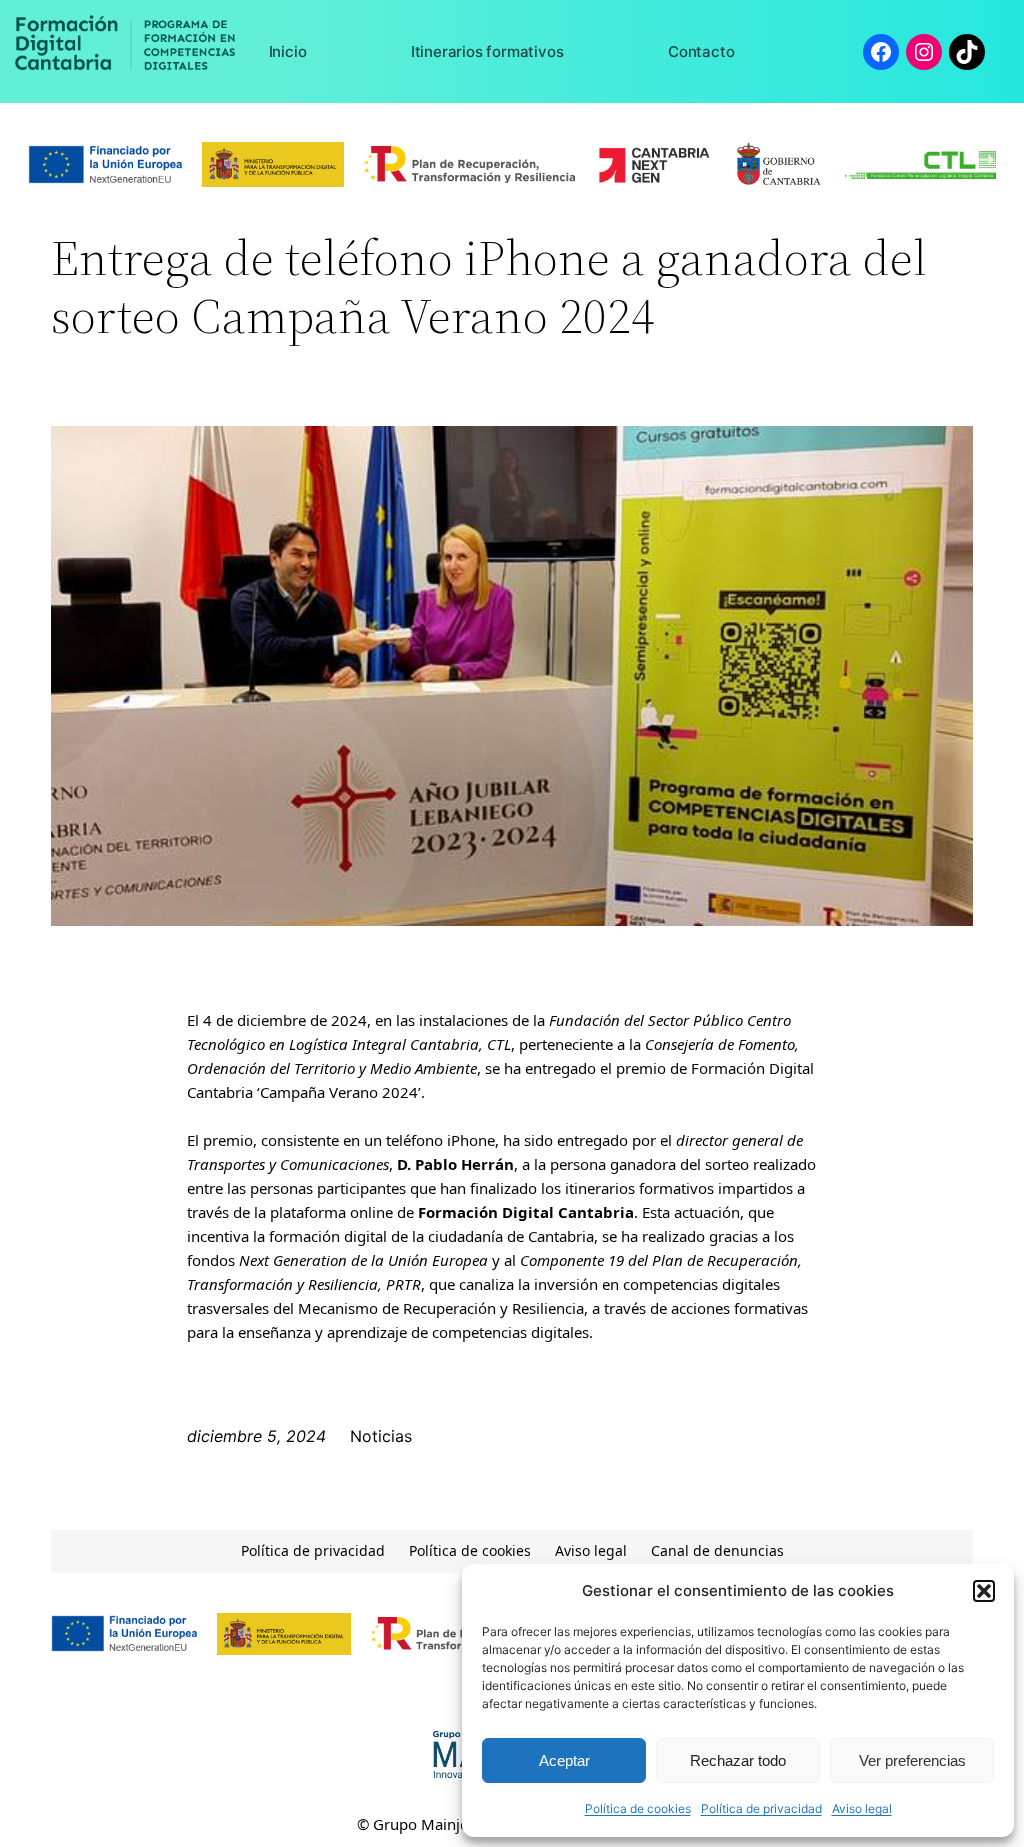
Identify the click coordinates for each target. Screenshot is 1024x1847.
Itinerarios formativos (487, 51)
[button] (984, 1591)
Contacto (701, 51)
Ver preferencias (912, 1760)
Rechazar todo (738, 1760)
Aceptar (564, 1760)
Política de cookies (638, 1808)
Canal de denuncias (717, 1550)
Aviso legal (862, 1808)
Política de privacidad (761, 1808)
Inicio (288, 51)
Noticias (381, 1436)
